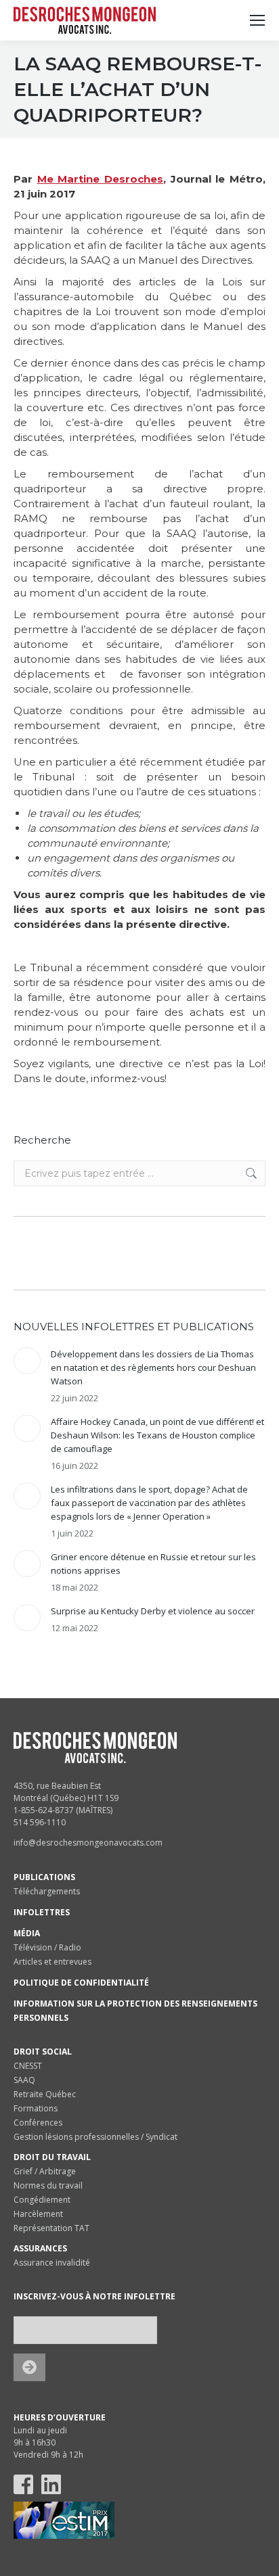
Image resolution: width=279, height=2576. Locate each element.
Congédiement (42, 2200)
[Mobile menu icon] (257, 20)
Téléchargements (47, 1891)
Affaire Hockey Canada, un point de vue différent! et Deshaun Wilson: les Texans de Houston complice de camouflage (157, 1435)
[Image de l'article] (27, 1361)
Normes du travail (48, 2185)
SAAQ (24, 2080)
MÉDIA (27, 1933)
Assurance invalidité (52, 2263)
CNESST (28, 2066)
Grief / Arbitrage (45, 2171)
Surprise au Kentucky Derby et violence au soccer (153, 1611)
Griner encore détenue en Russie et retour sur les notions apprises (153, 1564)
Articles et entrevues (52, 1962)
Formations (36, 2108)
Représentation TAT (51, 2228)
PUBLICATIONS (44, 1877)
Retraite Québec (45, 2094)
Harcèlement (38, 2214)
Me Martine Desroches (100, 179)
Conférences (38, 2123)
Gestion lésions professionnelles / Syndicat (95, 2137)
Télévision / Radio (47, 1947)
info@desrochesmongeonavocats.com (88, 1843)
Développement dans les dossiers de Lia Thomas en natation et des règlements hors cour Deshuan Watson (153, 1367)
